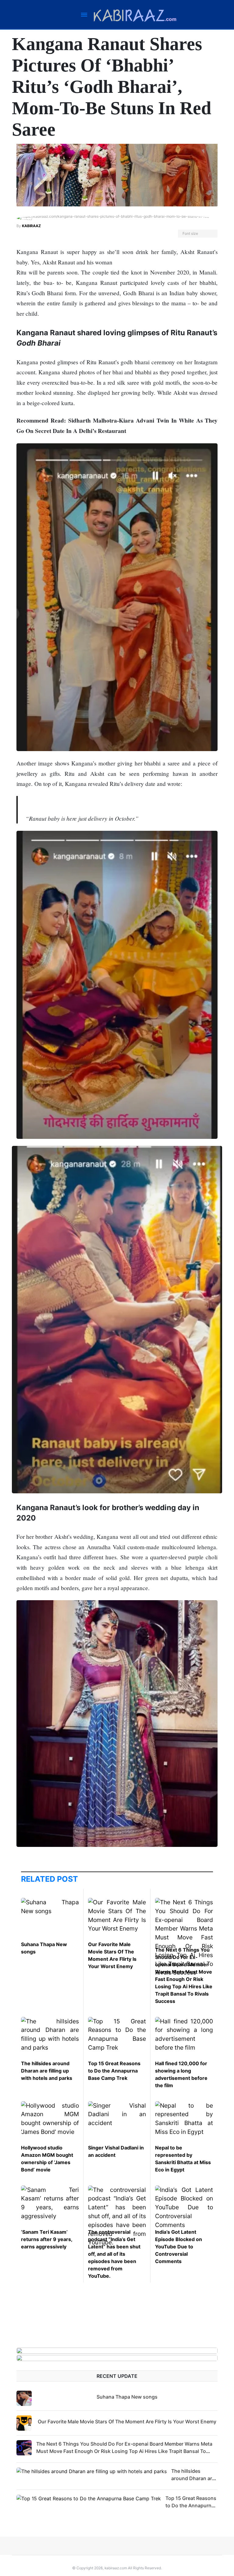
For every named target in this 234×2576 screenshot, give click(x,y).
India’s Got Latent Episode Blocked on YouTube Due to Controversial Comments (179, 2247)
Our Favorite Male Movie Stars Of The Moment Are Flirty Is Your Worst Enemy (127, 2422)
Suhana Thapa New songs (127, 2397)
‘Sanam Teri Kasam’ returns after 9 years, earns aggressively (47, 2239)
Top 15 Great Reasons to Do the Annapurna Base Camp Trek (114, 2071)
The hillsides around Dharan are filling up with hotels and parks (47, 2071)
